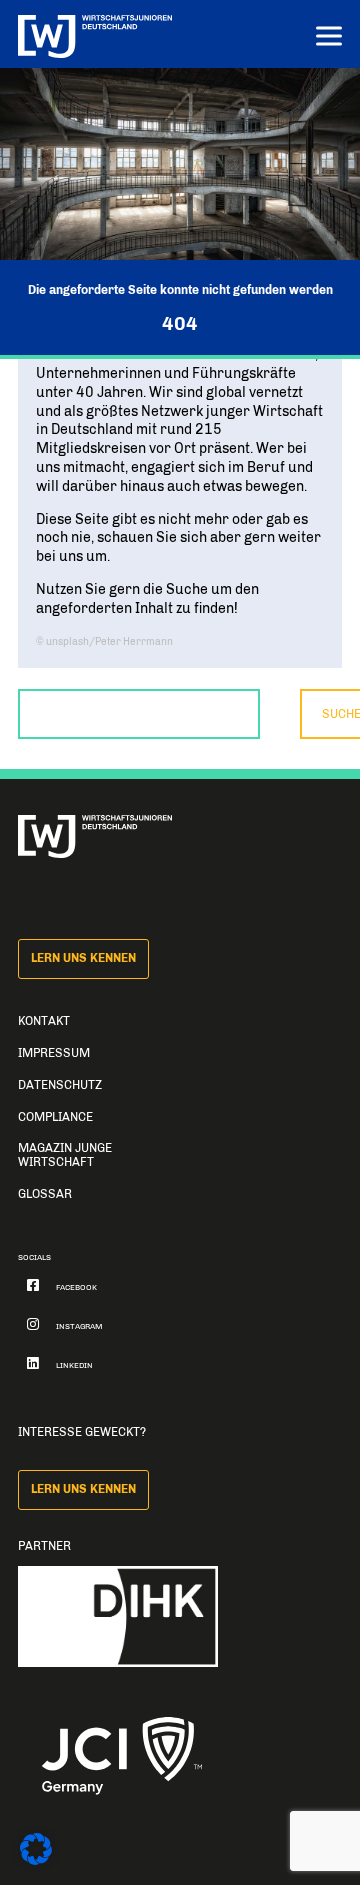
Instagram (79, 1326)
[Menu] (329, 38)
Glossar (45, 1194)
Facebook (76, 1287)
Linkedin (74, 1365)
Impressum (54, 1053)
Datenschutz (60, 1085)
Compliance (55, 1117)
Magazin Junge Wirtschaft (65, 1155)
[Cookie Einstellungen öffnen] (36, 1861)
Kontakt (44, 1021)
